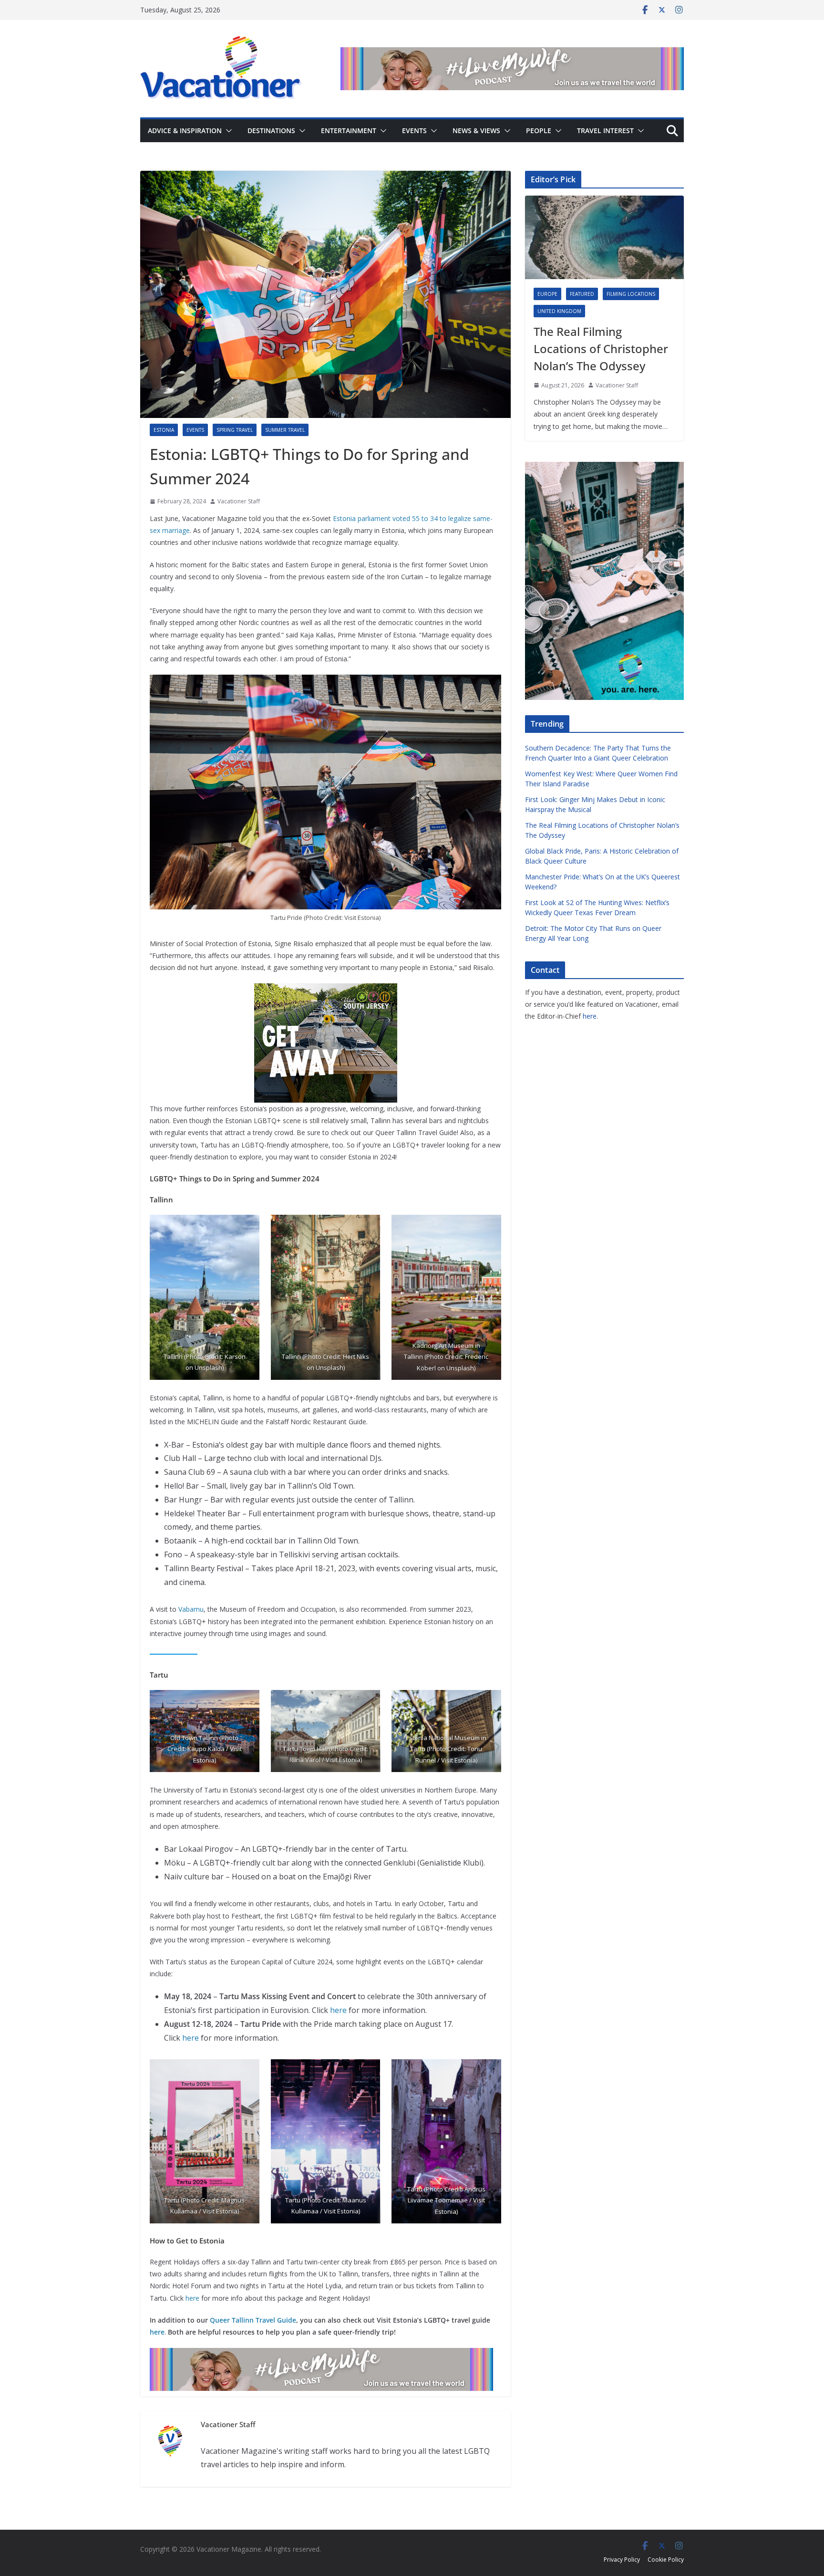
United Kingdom (559, 311)
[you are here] (604, 468)
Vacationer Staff (239, 501)
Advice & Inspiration (185, 130)
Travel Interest (605, 130)
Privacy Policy (622, 2560)
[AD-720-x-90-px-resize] (512, 54)
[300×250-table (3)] (326, 990)
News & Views (476, 130)
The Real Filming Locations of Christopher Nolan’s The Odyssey (601, 349)
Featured (582, 294)
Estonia (164, 430)
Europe (547, 294)
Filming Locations (631, 294)
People (539, 130)
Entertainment (349, 130)
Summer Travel (285, 430)
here (338, 2010)
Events (414, 130)
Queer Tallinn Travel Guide (253, 2320)
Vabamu (191, 1609)
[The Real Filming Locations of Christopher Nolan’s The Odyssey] (604, 237)
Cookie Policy (666, 2560)
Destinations (271, 130)
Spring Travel (235, 430)
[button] (227, 131)
